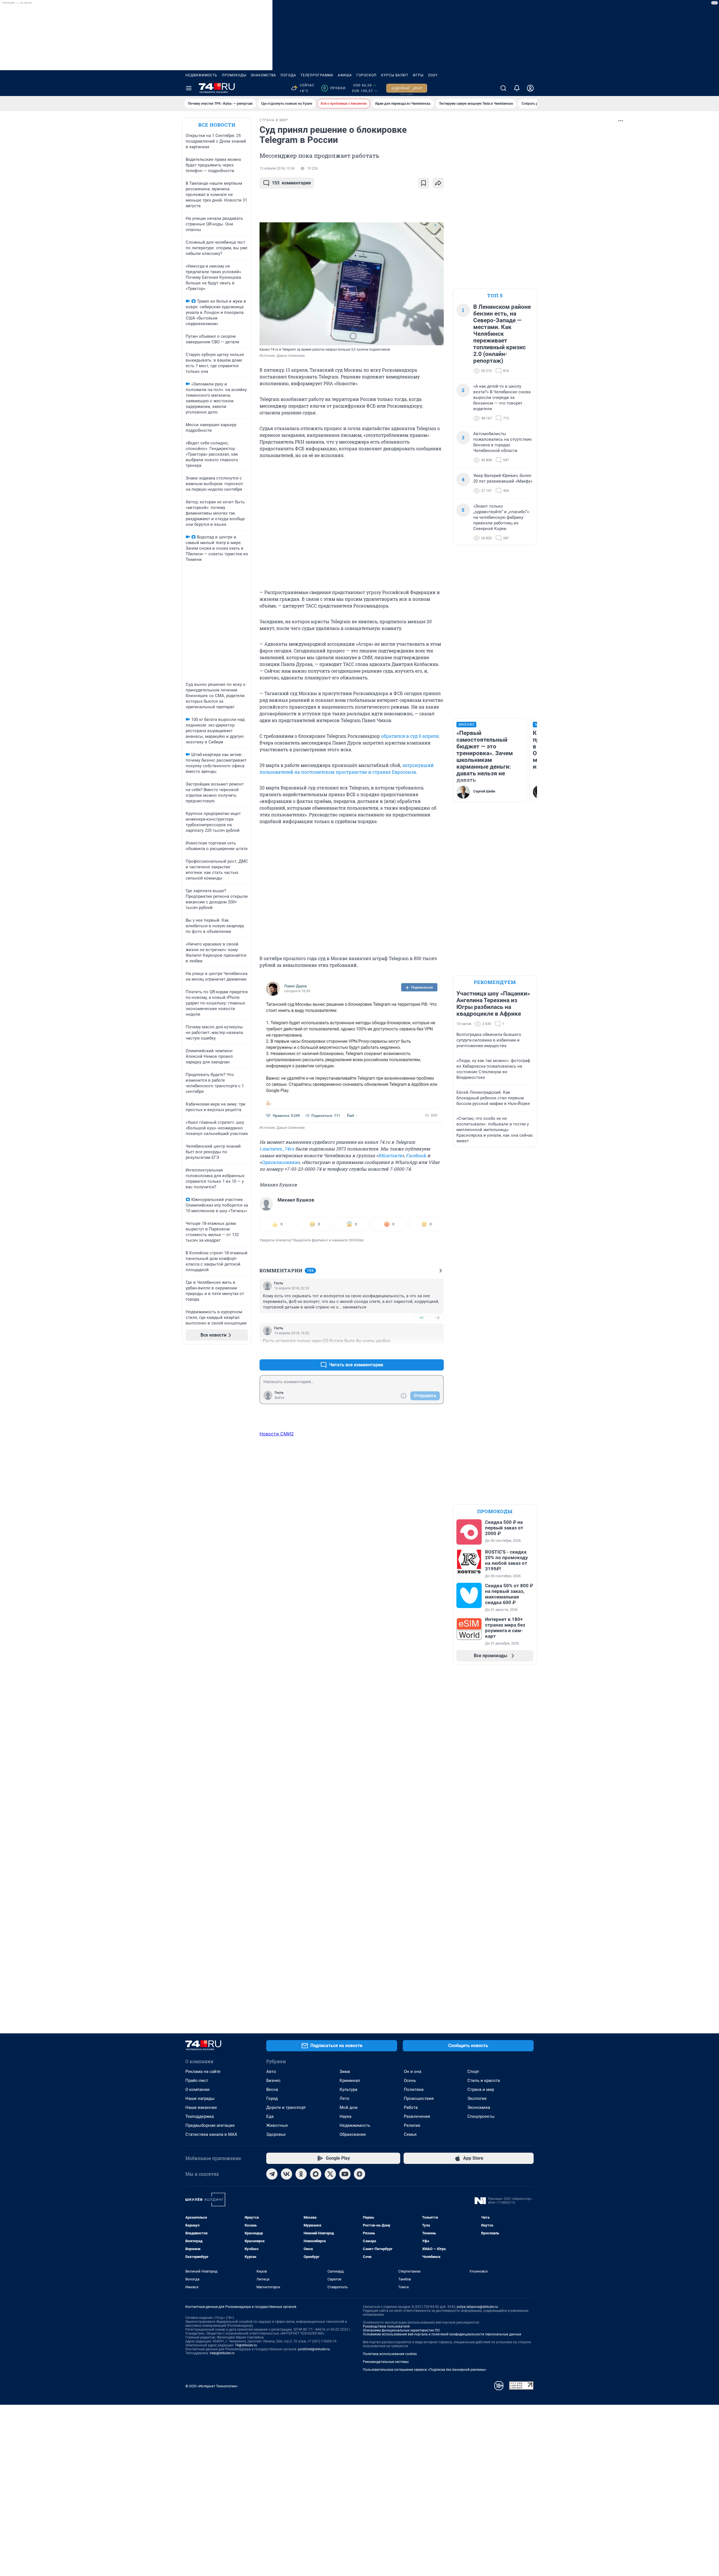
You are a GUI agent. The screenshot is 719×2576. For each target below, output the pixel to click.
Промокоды (234, 75)
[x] (330, 2174)
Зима (345, 2072)
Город (272, 2098)
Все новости (217, 125)
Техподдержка (200, 2116)
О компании (197, 2089)
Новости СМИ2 (277, 1434)
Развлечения (417, 2116)
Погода (288, 75)
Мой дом (349, 2107)
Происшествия (419, 2098)
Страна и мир (481, 2089)
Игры (418, 75)
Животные (277, 2125)
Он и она (413, 2072)
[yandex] (359, 2174)
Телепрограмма (317, 75)
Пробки (334, 88)
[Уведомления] (517, 88)
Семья (410, 2134)
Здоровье (276, 2134)
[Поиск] (503, 88)
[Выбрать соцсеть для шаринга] (438, 183)
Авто (271, 2072)
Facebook (416, 1155)
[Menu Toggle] (189, 88)
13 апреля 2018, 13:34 (277, 168)
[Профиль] (530, 88)
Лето (344, 2098)
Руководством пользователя (386, 2326)
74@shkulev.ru (246, 2345)
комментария (291, 183)
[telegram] (272, 2174)
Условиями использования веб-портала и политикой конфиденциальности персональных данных (442, 2334)
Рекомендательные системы (386, 2362)
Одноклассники (280, 1162)
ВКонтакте (390, 1155)
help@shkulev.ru (222, 2353)
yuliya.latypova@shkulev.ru (477, 2307)
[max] (316, 2174)
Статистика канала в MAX (211, 2134)
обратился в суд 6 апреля (410, 736)
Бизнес (273, 2081)
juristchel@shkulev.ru (314, 2349)
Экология (477, 2098)
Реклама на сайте (203, 2072)
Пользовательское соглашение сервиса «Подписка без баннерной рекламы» (425, 2370)
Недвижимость (201, 75)
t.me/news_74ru (277, 1149)
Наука (345, 2116)
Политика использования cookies (390, 2354)
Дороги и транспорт (286, 2107)
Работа (411, 2107)
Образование (353, 2134)
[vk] (286, 2174)
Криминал (350, 2081)
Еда (270, 2116)
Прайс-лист (197, 2081)
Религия (412, 2125)
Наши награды (200, 2098)
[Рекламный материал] (407, 88)
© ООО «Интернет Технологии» (211, 2386)
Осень (410, 2081)
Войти (279, 1398)
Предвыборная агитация (210, 2125)
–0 (437, 1318)
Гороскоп (367, 75)
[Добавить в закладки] (424, 183)
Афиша (345, 75)
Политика (414, 2089)
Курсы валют (395, 75)
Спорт (473, 2072)
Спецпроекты (481, 2116)
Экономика (479, 2107)
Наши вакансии (201, 2107)
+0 (421, 1318)
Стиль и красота (484, 2081)
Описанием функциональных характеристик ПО (401, 2330)
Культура (348, 2089)
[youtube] (345, 2174)
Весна (272, 2089)
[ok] (301, 2174)
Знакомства (263, 75)
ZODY (433, 75)
